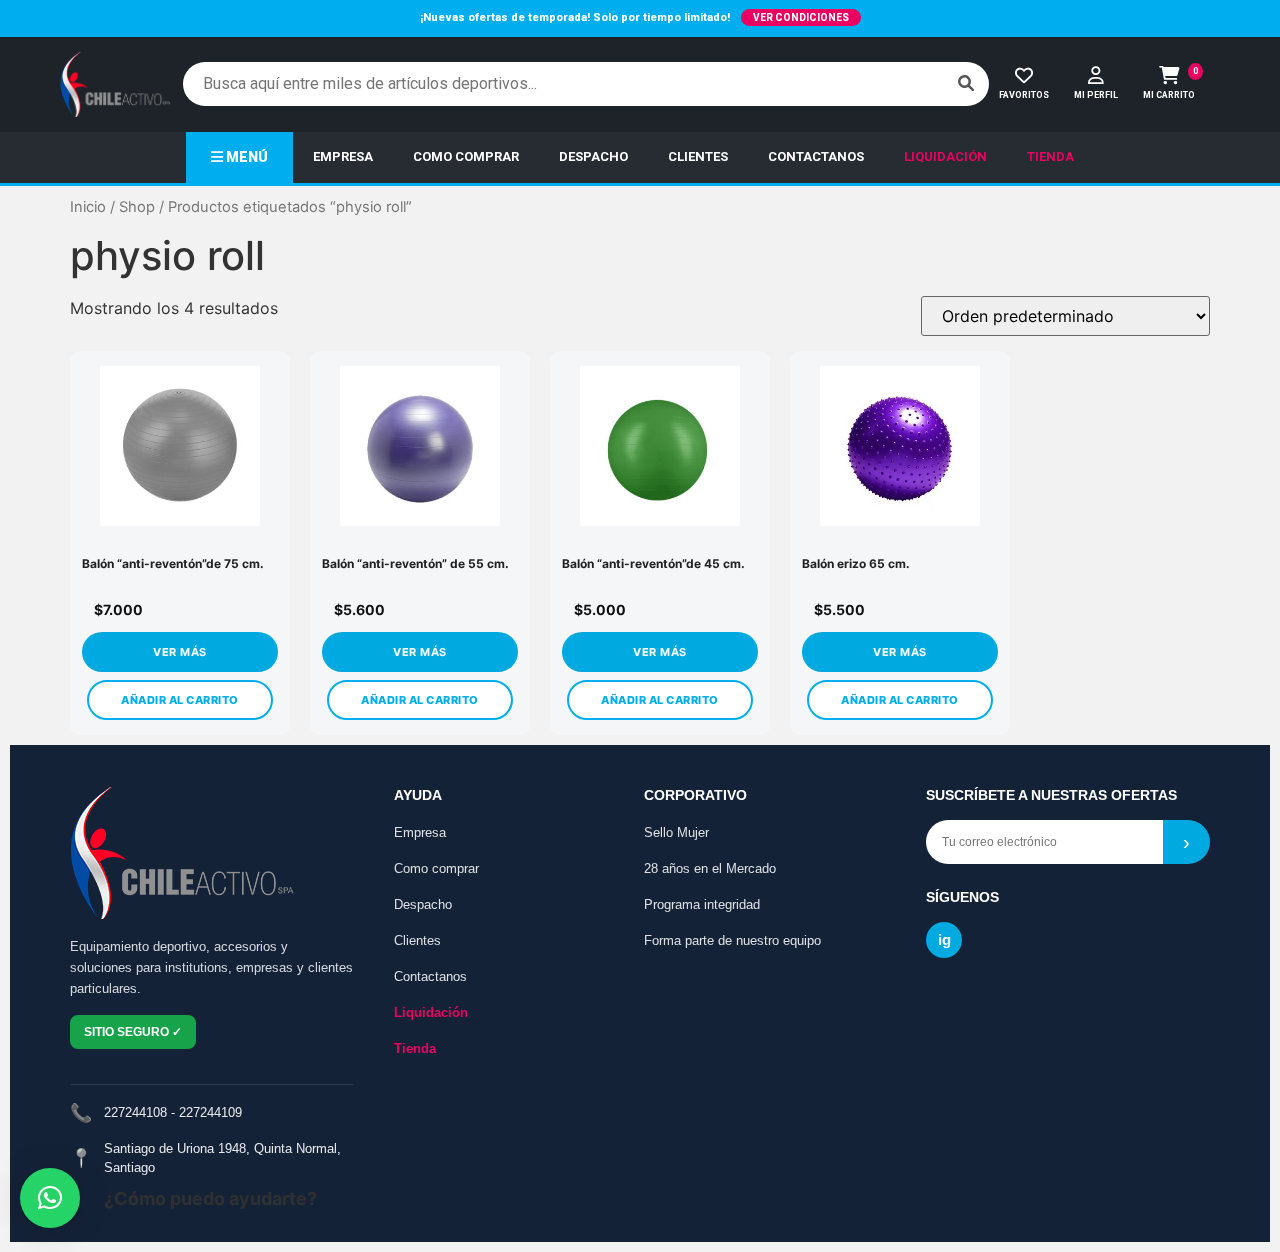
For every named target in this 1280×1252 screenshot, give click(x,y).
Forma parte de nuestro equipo (732, 940)
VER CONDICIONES (801, 17)
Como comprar (436, 868)
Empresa (420, 832)
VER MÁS (180, 652)
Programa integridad (702, 904)
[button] (50, 1198)
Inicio (88, 207)
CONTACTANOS (816, 156)
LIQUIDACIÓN (945, 156)
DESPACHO (593, 156)
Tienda (415, 1048)
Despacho (423, 904)
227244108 (135, 1112)
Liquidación (431, 1012)
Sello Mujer (676, 832)
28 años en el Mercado (710, 868)
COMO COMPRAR (466, 156)
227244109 (210, 1112)
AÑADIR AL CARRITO (180, 700)
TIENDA (1050, 156)
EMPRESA (343, 156)
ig (944, 939)
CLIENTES (698, 156)
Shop (137, 207)
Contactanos (430, 976)
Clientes (417, 940)
